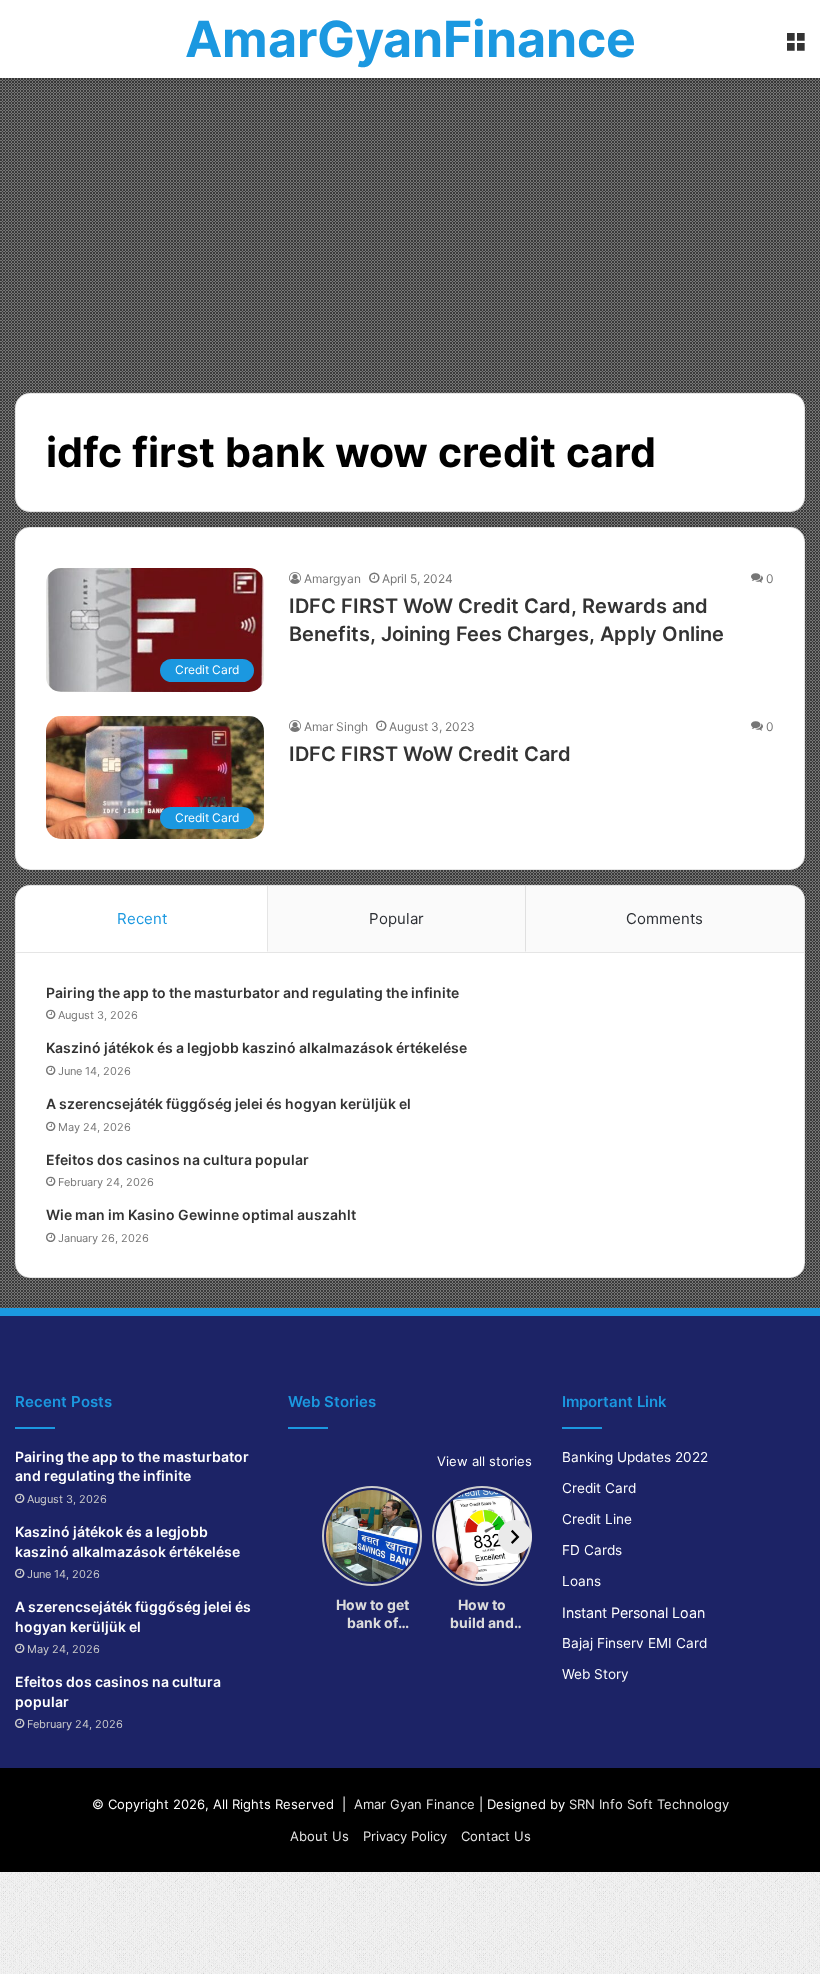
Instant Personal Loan (633, 1612)
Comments (664, 918)
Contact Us (496, 1836)
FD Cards (592, 1550)
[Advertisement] (410, 228)
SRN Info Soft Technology (649, 1804)
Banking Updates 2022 (635, 1457)
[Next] (515, 1537)
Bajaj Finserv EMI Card (634, 1643)
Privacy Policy (405, 1836)
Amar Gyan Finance (414, 1804)
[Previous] (305, 1537)
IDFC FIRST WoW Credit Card (430, 754)
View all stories (484, 1461)
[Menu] (795, 46)
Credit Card (599, 1488)
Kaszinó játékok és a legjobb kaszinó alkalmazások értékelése (256, 1047)
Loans (581, 1581)
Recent (142, 918)
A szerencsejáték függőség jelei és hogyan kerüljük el (228, 1103)
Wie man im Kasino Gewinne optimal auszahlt (201, 1214)
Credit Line (597, 1519)
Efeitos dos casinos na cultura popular (177, 1159)
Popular (396, 918)
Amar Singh (336, 726)
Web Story (595, 1674)
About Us (319, 1836)
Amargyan (332, 578)
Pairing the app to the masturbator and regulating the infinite (252, 992)
